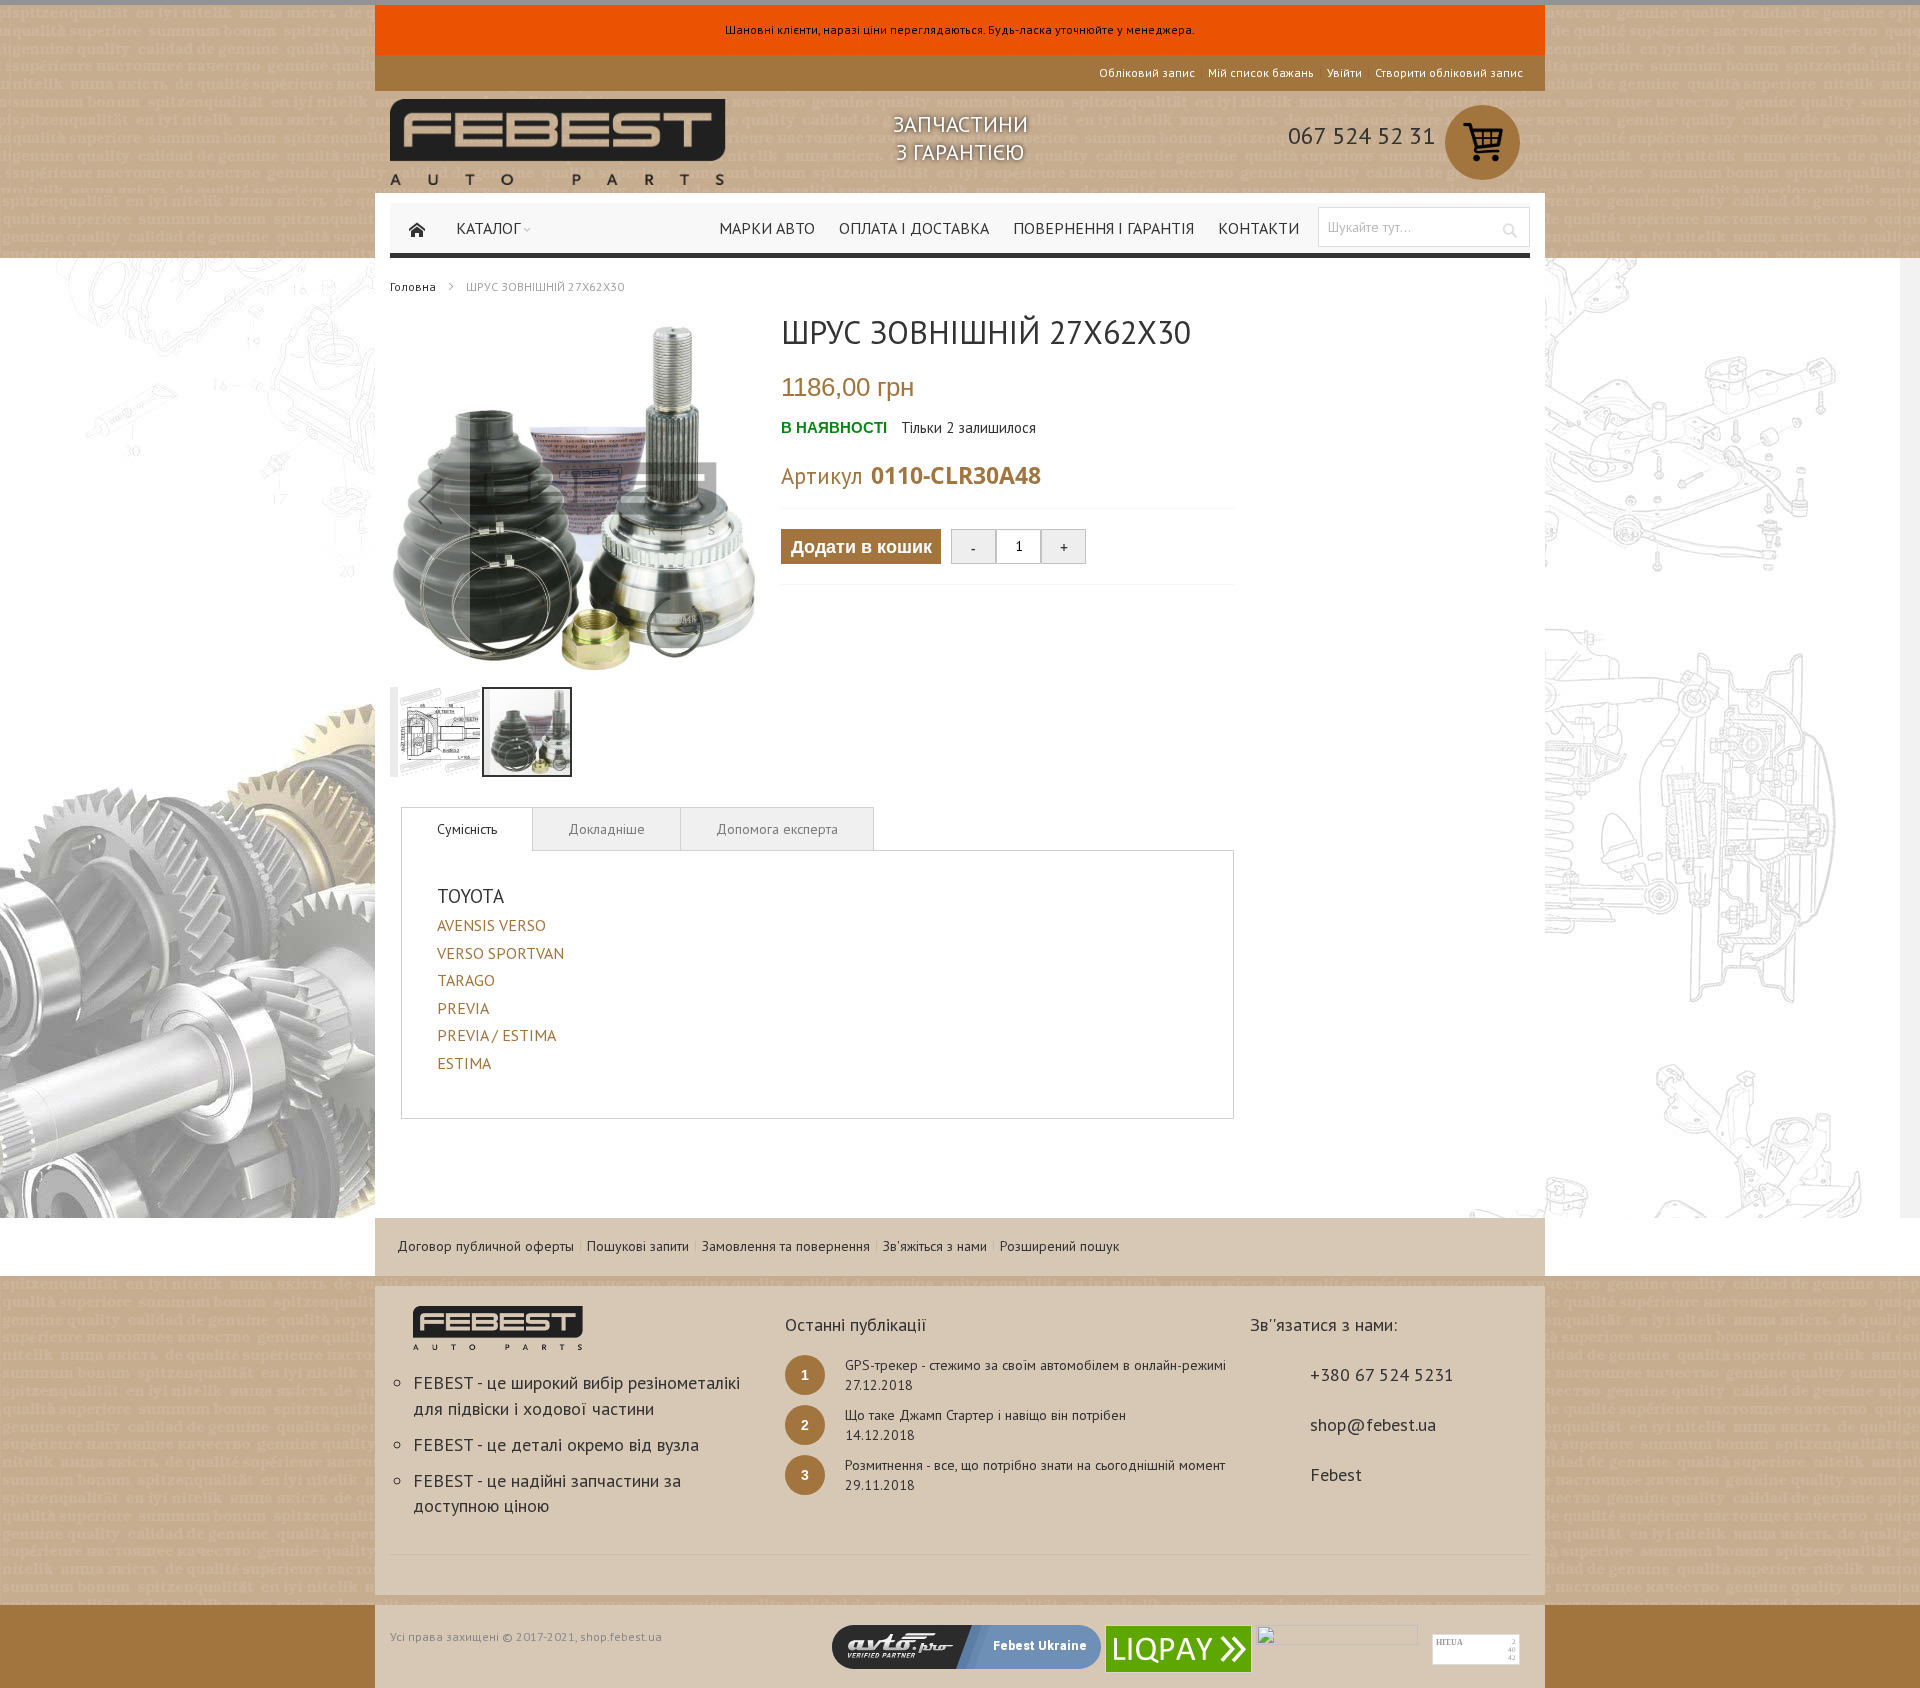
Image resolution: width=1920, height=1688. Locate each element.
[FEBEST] (558, 142)
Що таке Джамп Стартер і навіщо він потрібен (985, 1415)
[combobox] (1424, 227)
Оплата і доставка (914, 228)
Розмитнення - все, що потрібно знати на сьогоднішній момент (1035, 1465)
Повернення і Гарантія (1103, 228)
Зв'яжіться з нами (935, 1246)
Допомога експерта (777, 829)
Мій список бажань (1261, 72)
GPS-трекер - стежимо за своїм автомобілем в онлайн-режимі (1035, 1365)
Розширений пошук (1059, 1246)
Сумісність (467, 829)
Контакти (1258, 228)
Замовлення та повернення (786, 1246)
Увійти (1344, 72)
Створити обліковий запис (1449, 72)
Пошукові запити (638, 1246)
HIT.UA (1449, 1642)
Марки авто (767, 228)
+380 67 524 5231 (1382, 1374)
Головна (413, 286)
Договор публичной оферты (485, 1246)
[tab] (467, 829)
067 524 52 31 (1361, 135)
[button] (430, 500)
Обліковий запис (1147, 72)
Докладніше (606, 829)
